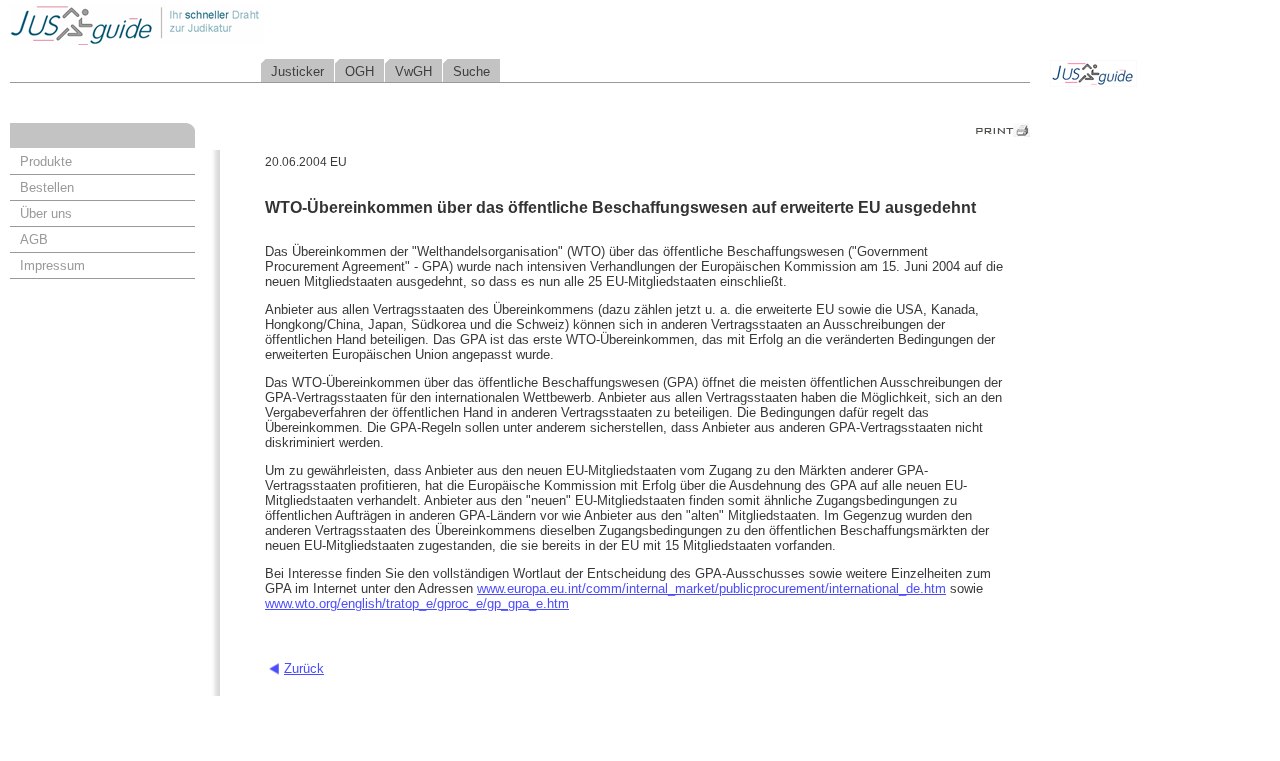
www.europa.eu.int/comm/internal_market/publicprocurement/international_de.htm (711, 588)
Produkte (46, 161)
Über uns (46, 213)
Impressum (52, 265)
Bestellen (47, 187)
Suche (471, 71)
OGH (359, 71)
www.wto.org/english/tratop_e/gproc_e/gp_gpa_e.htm (417, 603)
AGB (34, 239)
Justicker (297, 71)
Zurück (304, 668)
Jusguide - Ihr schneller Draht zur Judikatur (201, 24)
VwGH (413, 71)
